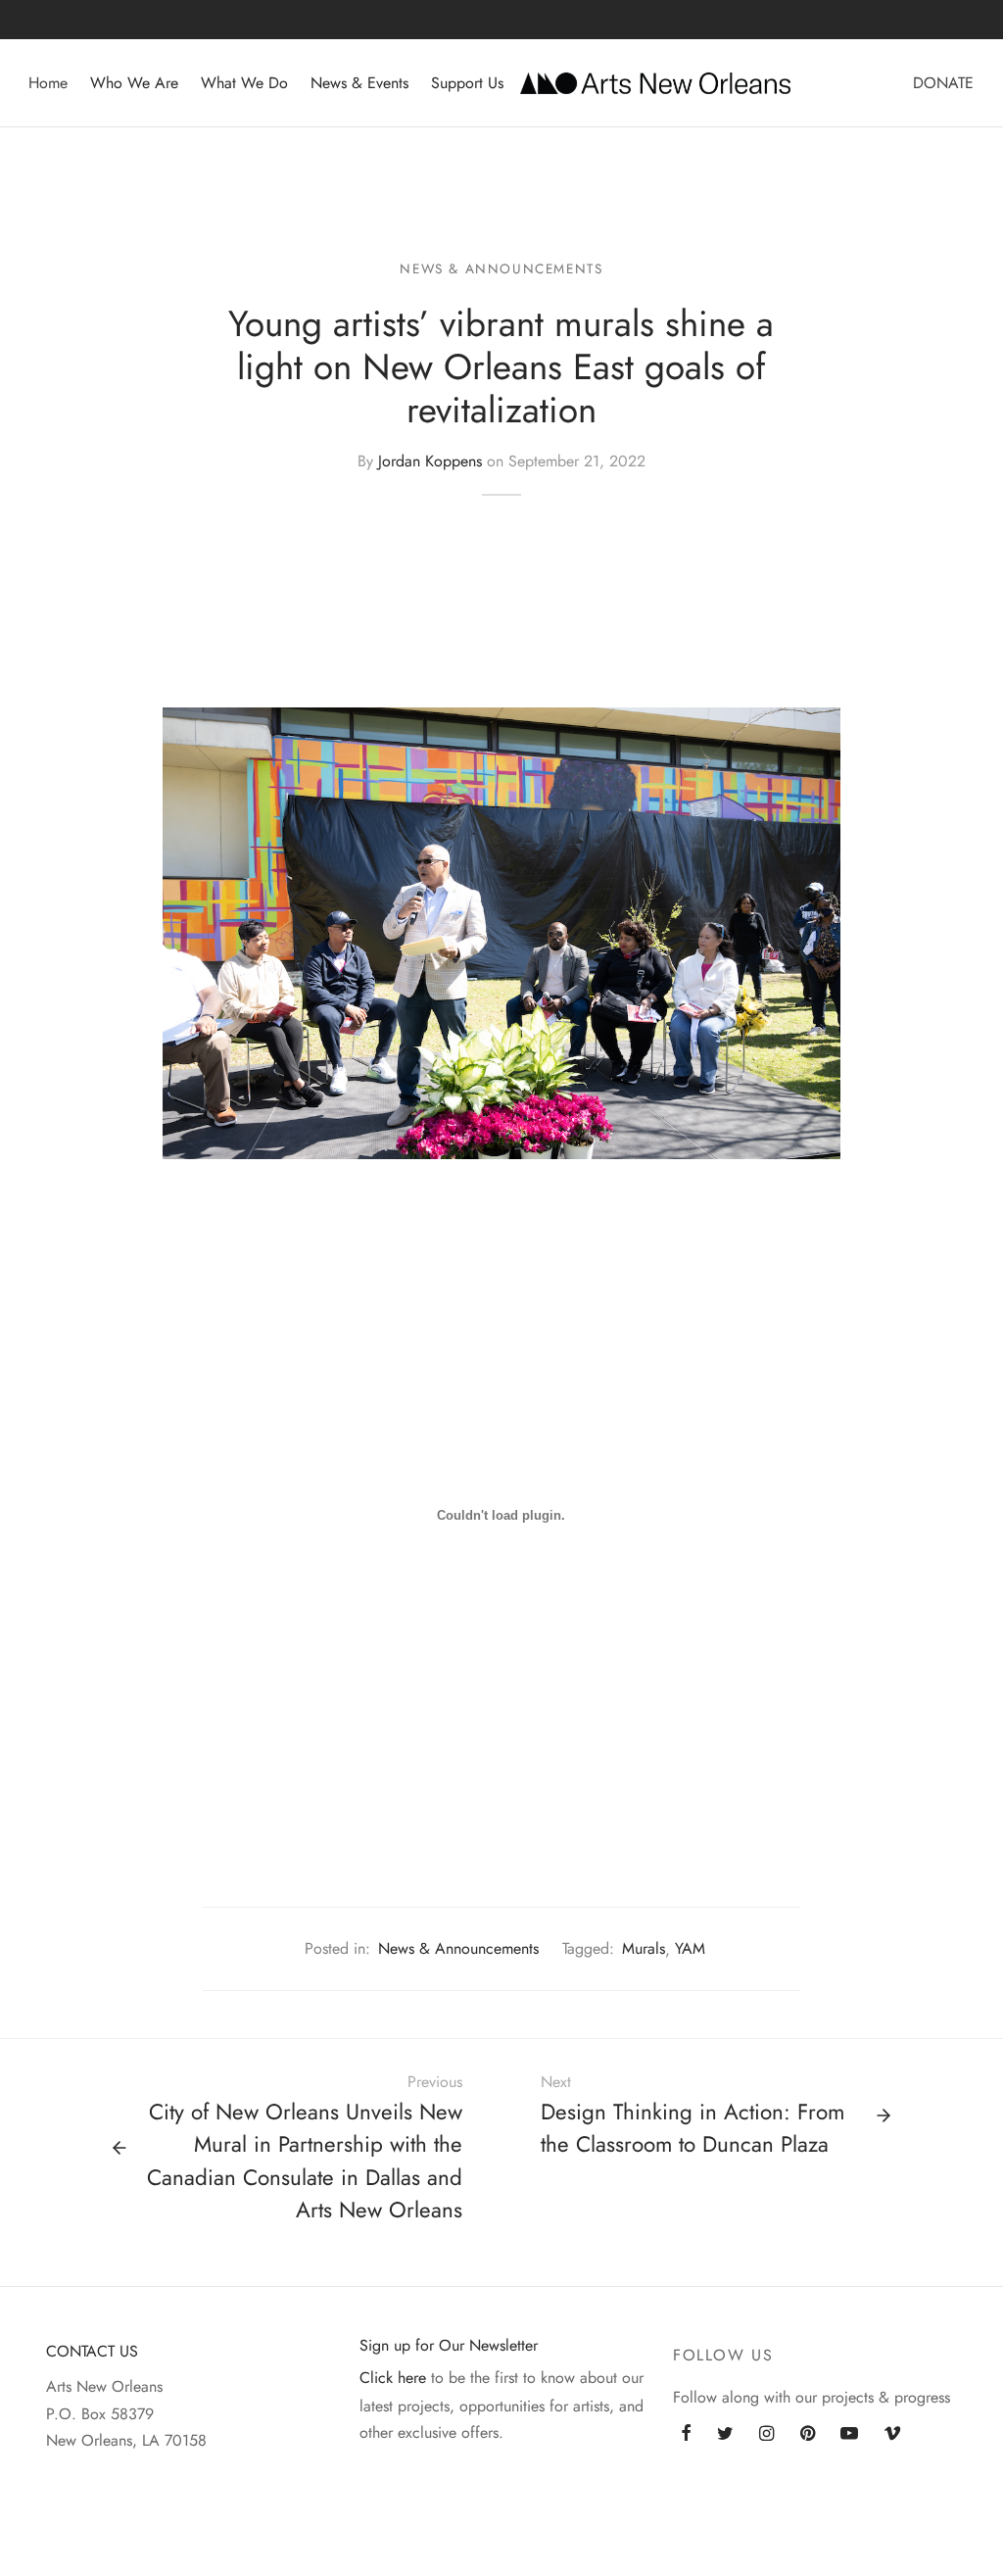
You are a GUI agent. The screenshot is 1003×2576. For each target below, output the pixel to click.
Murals (644, 1948)
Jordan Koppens (430, 461)
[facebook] (686, 2435)
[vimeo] (892, 2435)
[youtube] (849, 2435)
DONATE (943, 83)
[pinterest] (808, 2435)
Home (48, 83)
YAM (690, 1948)
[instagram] (766, 2435)
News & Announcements (501, 268)
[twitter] (725, 2435)
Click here (393, 2378)
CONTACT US (92, 2351)
